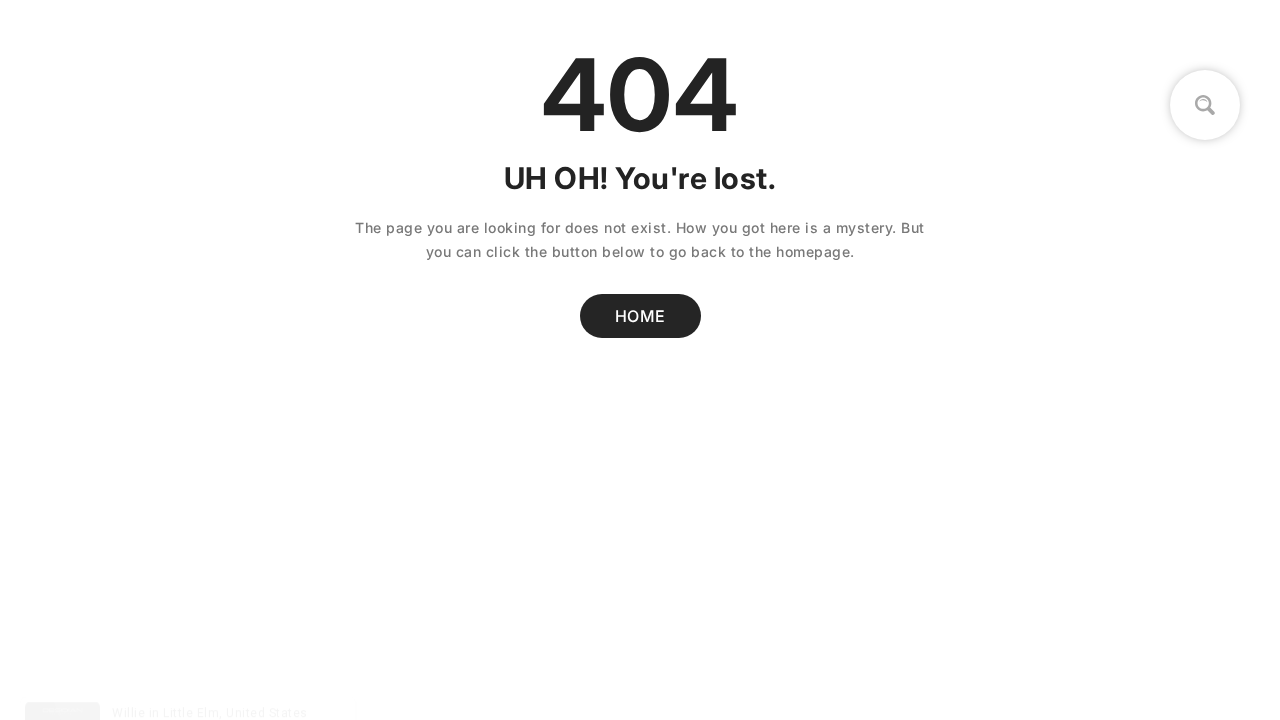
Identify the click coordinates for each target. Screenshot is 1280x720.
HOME (640, 316)
